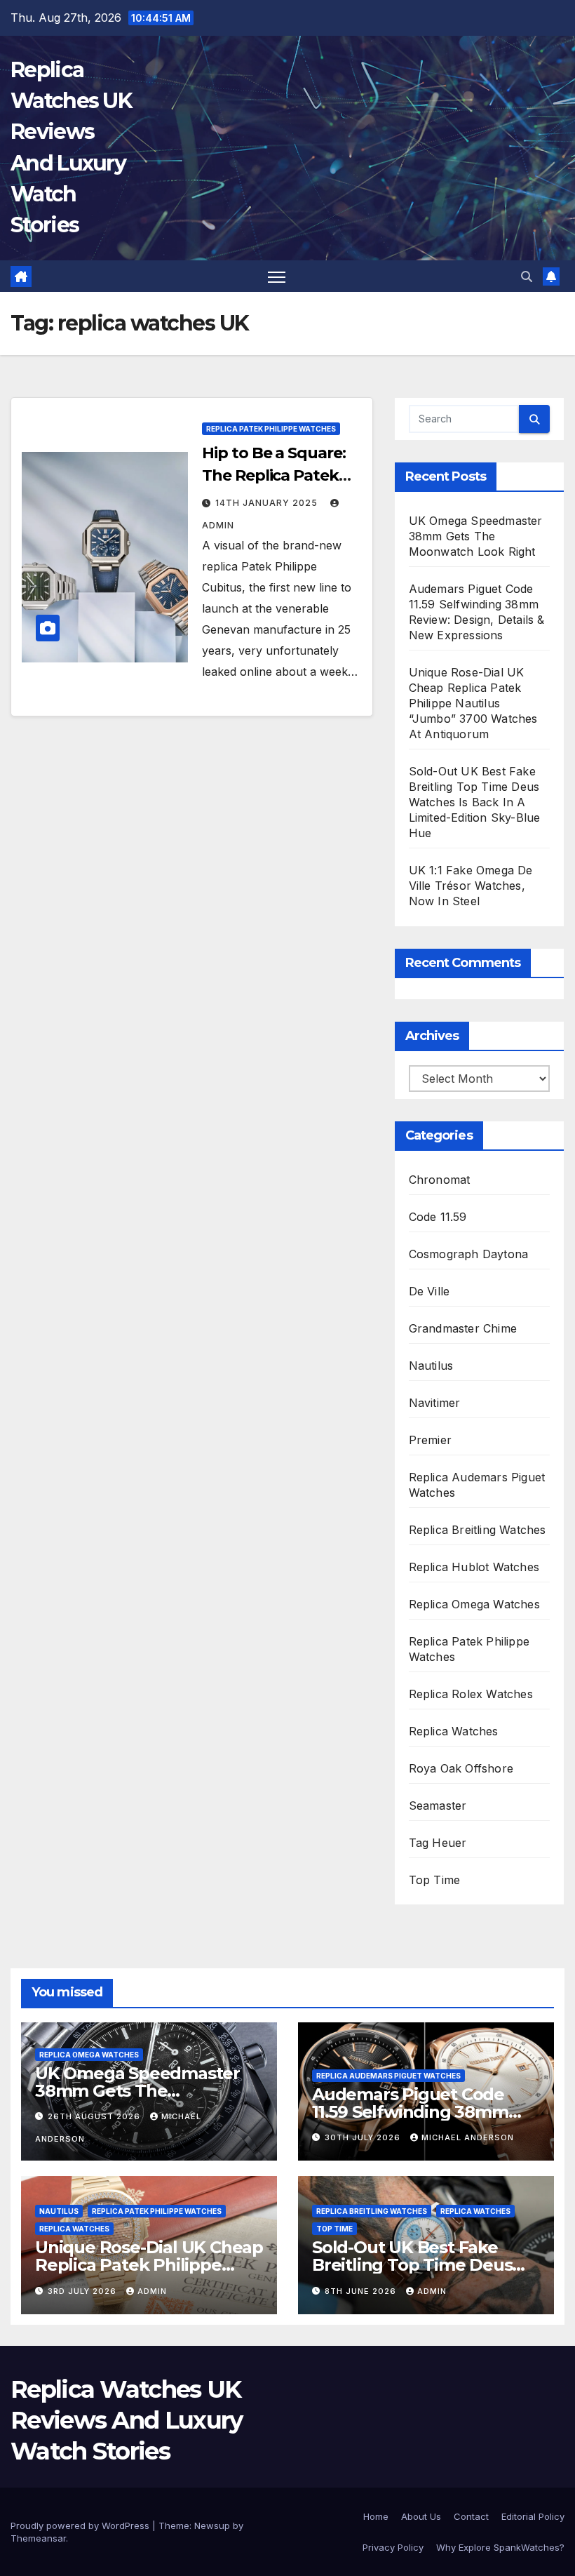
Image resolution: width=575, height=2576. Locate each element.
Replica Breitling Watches (478, 1530)
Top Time (435, 1880)
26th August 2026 (95, 2116)
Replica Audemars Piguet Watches (388, 2076)
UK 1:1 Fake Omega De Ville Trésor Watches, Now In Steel (471, 886)
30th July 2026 (364, 2137)
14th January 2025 (268, 503)
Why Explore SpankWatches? (500, 2547)
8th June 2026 (362, 2291)
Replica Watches (454, 1731)
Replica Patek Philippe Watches (271, 429)
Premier (430, 1440)
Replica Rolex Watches (471, 1694)
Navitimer (435, 1403)
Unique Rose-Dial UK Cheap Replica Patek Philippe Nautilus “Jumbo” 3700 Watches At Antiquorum (473, 703)
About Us (421, 2516)
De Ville (429, 1291)
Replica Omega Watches (474, 1604)
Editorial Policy (533, 2516)
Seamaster (438, 1806)
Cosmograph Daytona (469, 1254)
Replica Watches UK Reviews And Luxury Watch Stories (126, 2420)
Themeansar (38, 2538)
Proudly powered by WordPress (81, 2525)
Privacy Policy (393, 2547)
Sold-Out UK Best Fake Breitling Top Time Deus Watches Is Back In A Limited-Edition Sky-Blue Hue (475, 802)
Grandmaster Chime (463, 1328)
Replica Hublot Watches (474, 1567)
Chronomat (440, 1180)
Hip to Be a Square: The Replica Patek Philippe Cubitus (273, 475)
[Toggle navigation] (277, 276)
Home (376, 2516)
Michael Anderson (468, 2137)
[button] (527, 276)
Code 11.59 (438, 1217)
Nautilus (431, 1366)
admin (152, 2291)
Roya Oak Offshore (461, 1768)
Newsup (212, 2525)
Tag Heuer (438, 1843)
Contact (471, 2516)
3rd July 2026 (83, 2291)
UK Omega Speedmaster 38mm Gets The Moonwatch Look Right (476, 536)
